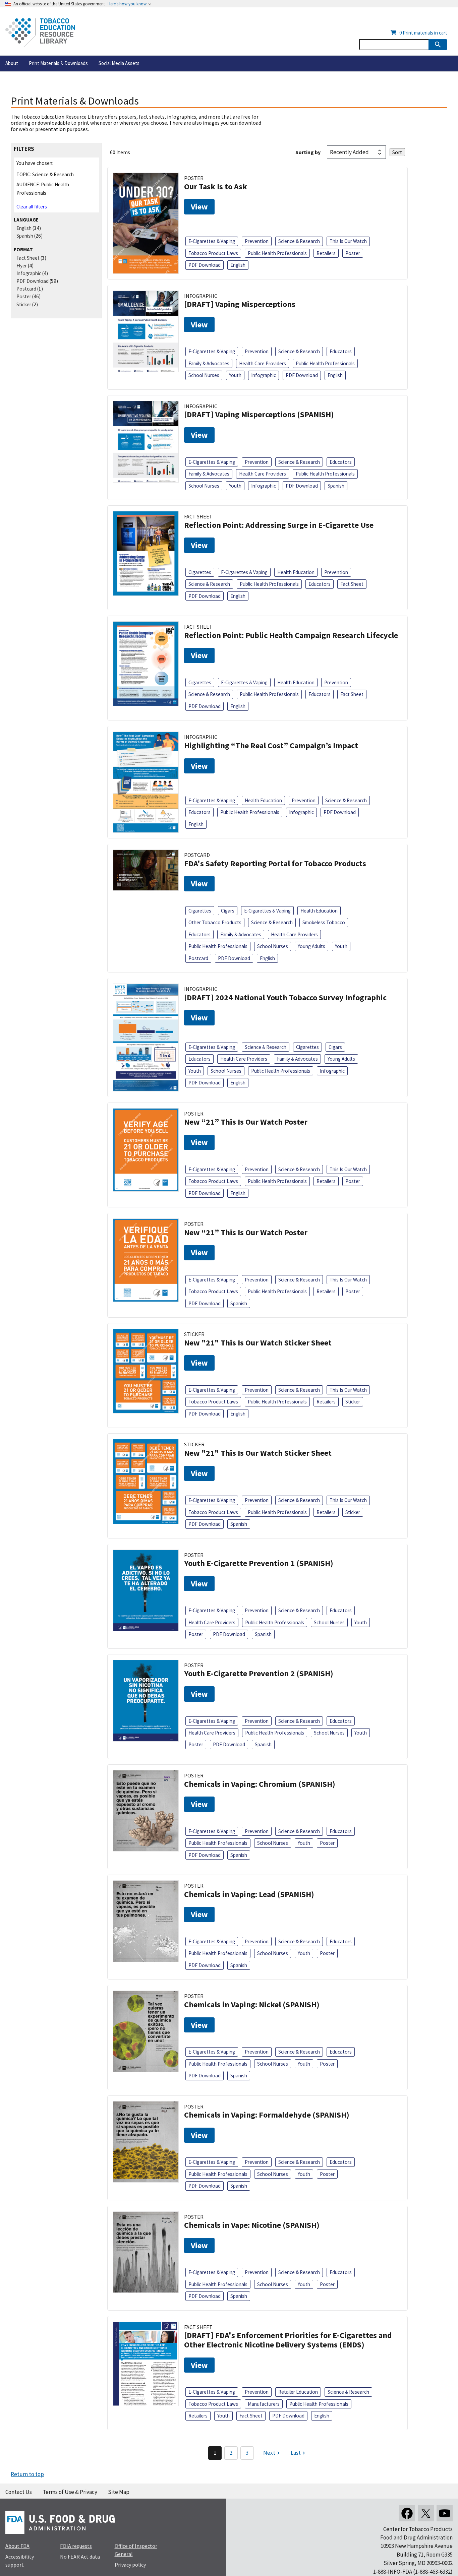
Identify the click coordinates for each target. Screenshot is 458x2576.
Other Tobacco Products (215, 922)
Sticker (24, 304)
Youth (235, 375)
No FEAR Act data (80, 2557)
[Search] (438, 45)
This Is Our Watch (348, 241)
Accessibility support (20, 2561)
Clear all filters (32, 207)
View (199, 207)
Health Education (296, 572)
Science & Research (299, 241)
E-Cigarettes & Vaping (212, 241)
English (24, 228)
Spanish (25, 236)
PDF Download (33, 281)
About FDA (17, 2546)
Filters (24, 149)
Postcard (26, 289)
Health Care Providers (263, 363)
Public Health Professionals (277, 253)
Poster (24, 296)
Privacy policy (130, 2565)
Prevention (257, 241)
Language (26, 220)
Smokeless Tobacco (324, 922)
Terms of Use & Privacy (70, 2492)
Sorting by (308, 152)
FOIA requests (76, 2546)
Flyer (22, 266)
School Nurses (204, 375)
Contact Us (19, 2492)
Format (23, 249)
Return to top (27, 2474)
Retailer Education (298, 2392)
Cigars (228, 911)
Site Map (119, 2492)
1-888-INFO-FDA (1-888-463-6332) (413, 2572)
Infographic (29, 273)
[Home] (40, 33)
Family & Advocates (209, 363)
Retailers (326, 253)
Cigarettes (200, 572)
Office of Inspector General (136, 2550)
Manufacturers (264, 2404)
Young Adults (311, 946)
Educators (341, 351)
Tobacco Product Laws (213, 253)
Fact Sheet (28, 258)
